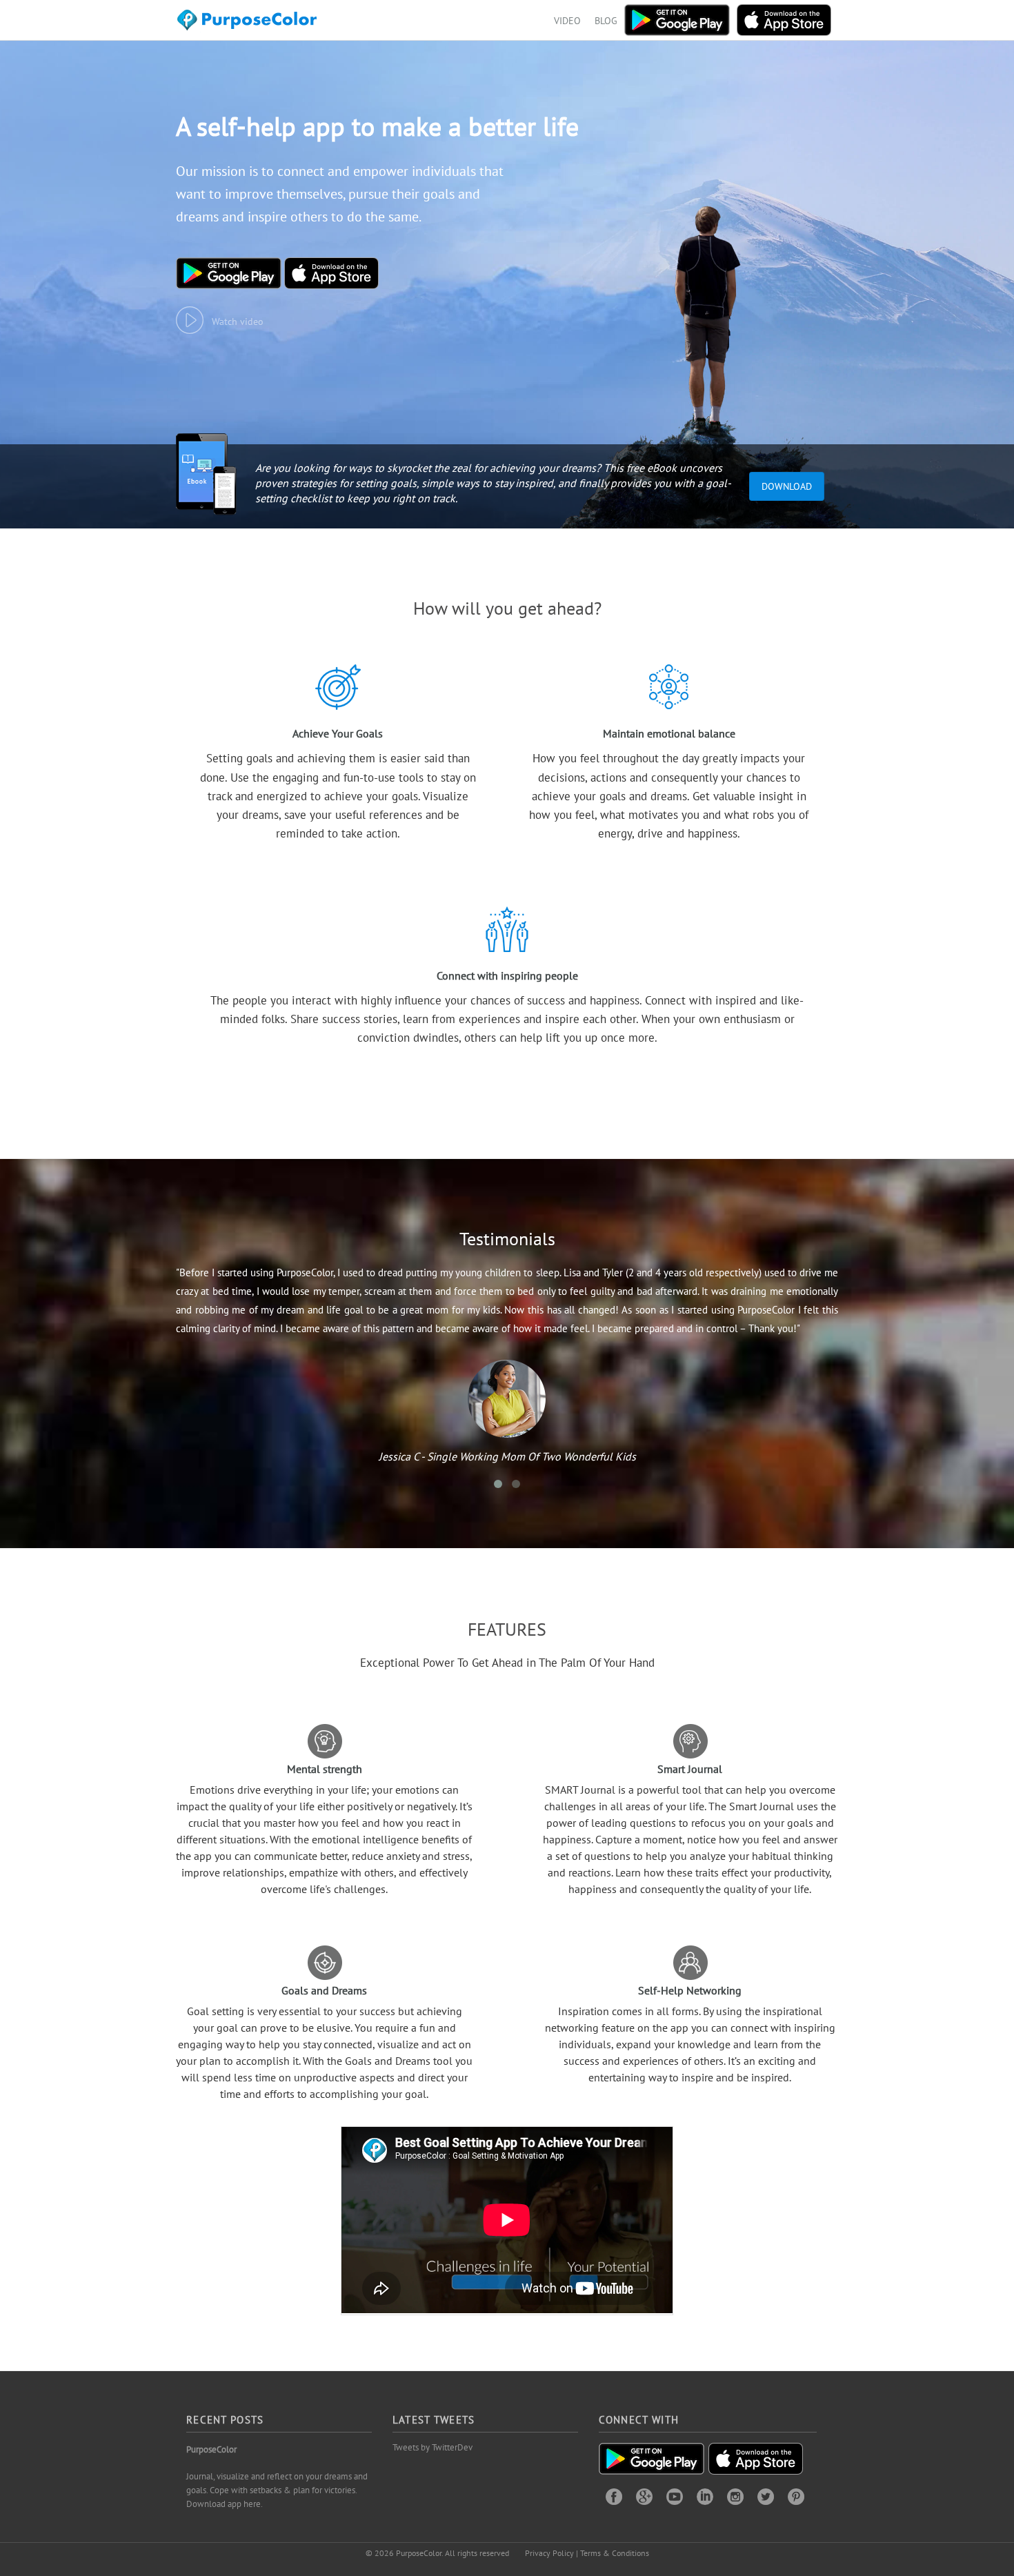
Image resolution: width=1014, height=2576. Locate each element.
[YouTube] (675, 2496)
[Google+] (644, 2496)
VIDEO (567, 21)
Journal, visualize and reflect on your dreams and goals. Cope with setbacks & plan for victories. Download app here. (277, 2490)
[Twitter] (766, 2496)
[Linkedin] (705, 2496)
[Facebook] (614, 2496)
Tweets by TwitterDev (433, 2447)
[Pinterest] (796, 2496)
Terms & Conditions (615, 2553)
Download (787, 486)
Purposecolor (249, 24)
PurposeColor (211, 2449)
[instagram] (735, 2496)
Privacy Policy (549, 2553)
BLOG (606, 21)
